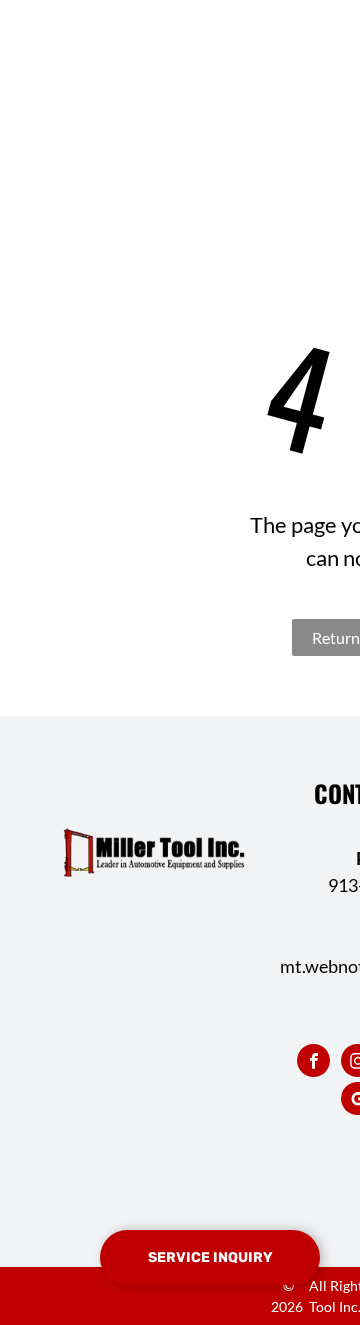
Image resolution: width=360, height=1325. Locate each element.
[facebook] (313, 1063)
